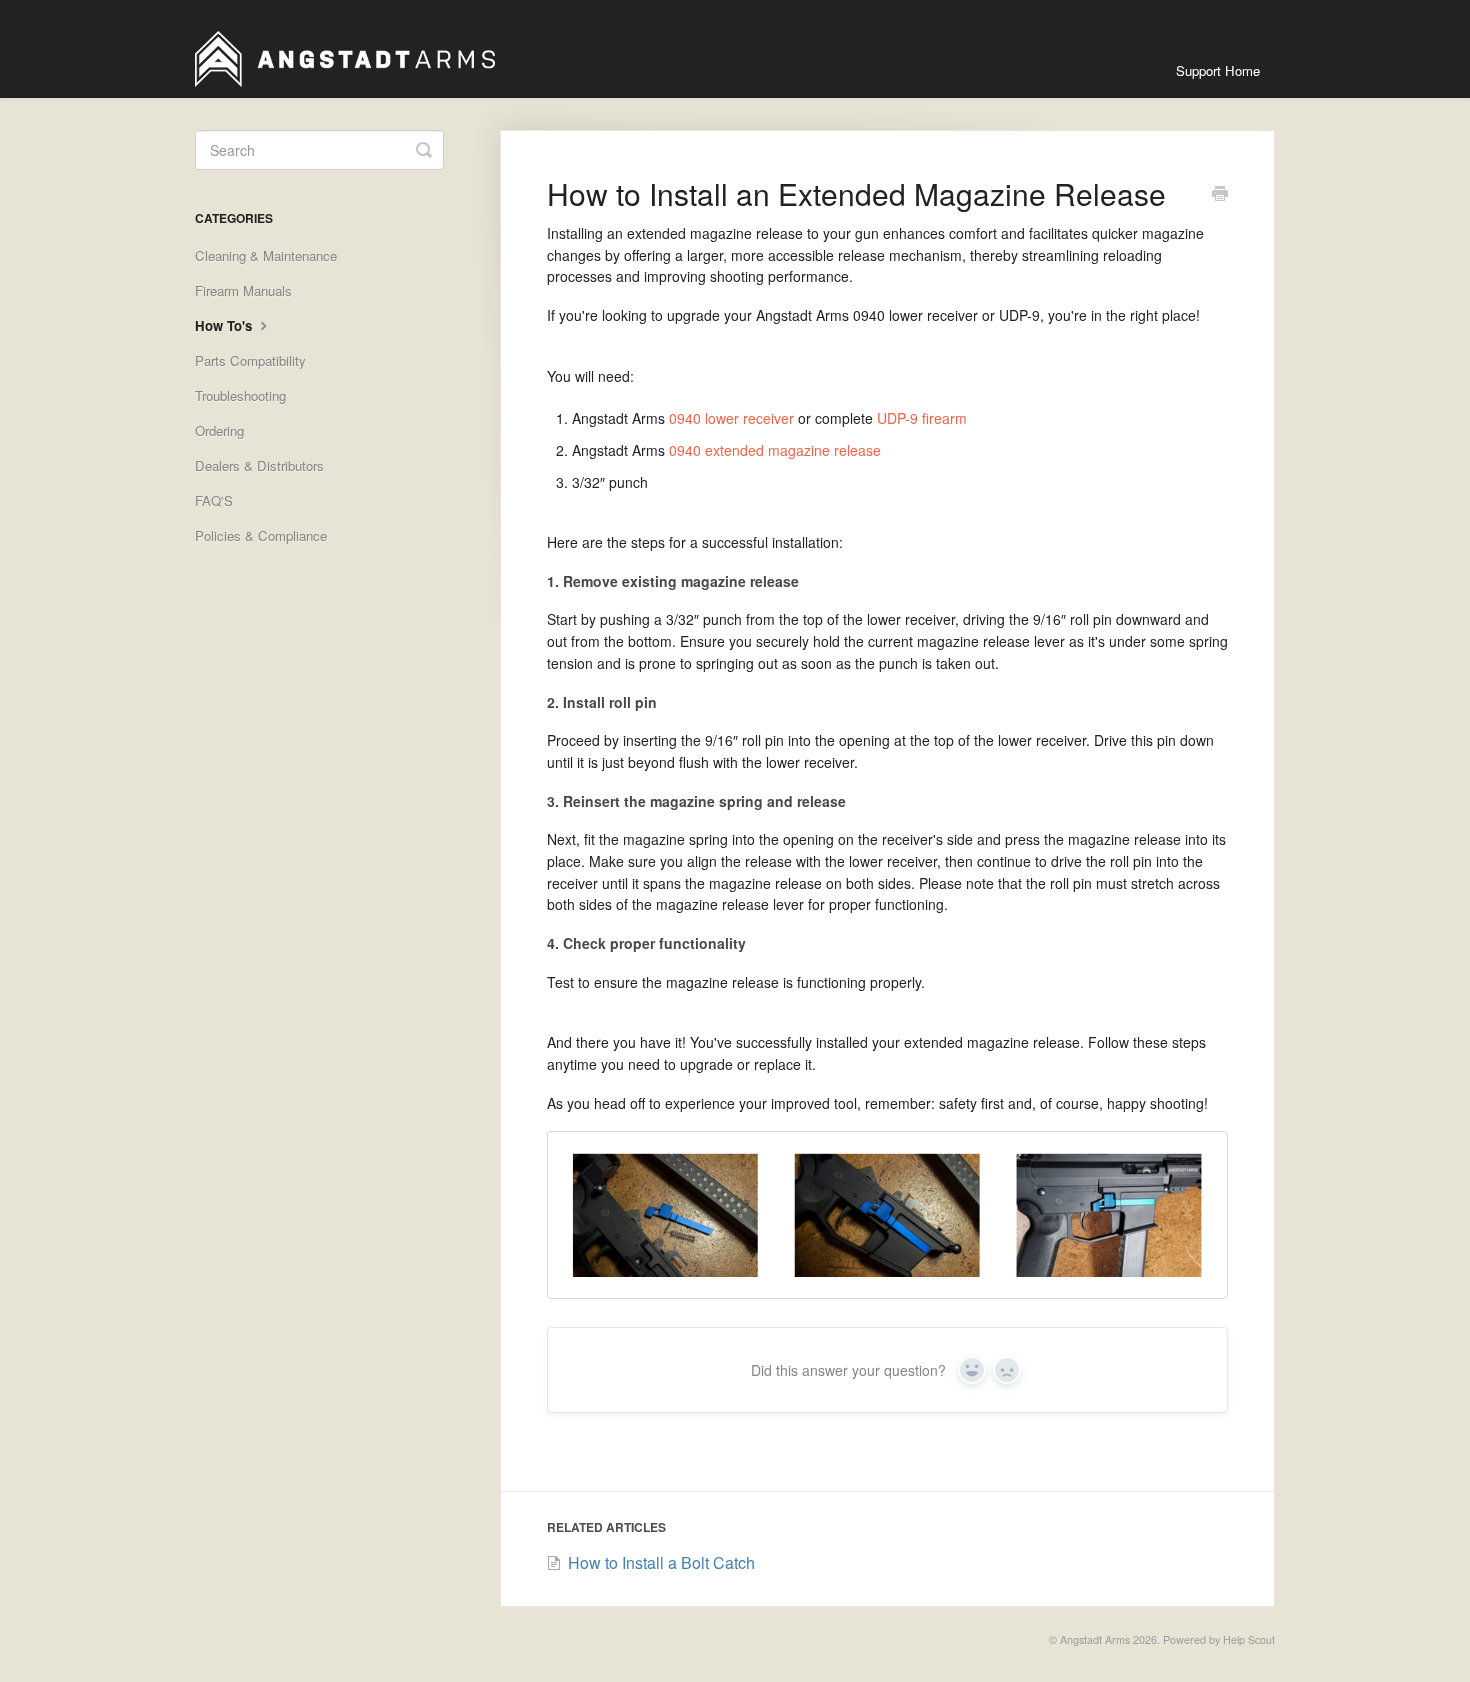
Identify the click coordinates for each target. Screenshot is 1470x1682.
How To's (225, 325)
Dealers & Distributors (259, 465)
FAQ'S (214, 500)
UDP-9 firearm (922, 418)
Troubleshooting (240, 395)
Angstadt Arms (1095, 1639)
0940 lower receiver (731, 418)
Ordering (219, 430)
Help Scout (1249, 1639)
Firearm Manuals (243, 290)
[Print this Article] (1220, 195)
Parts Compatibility (250, 360)
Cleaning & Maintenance (266, 255)
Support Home (1218, 70)
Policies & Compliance (261, 535)
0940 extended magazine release (775, 450)
